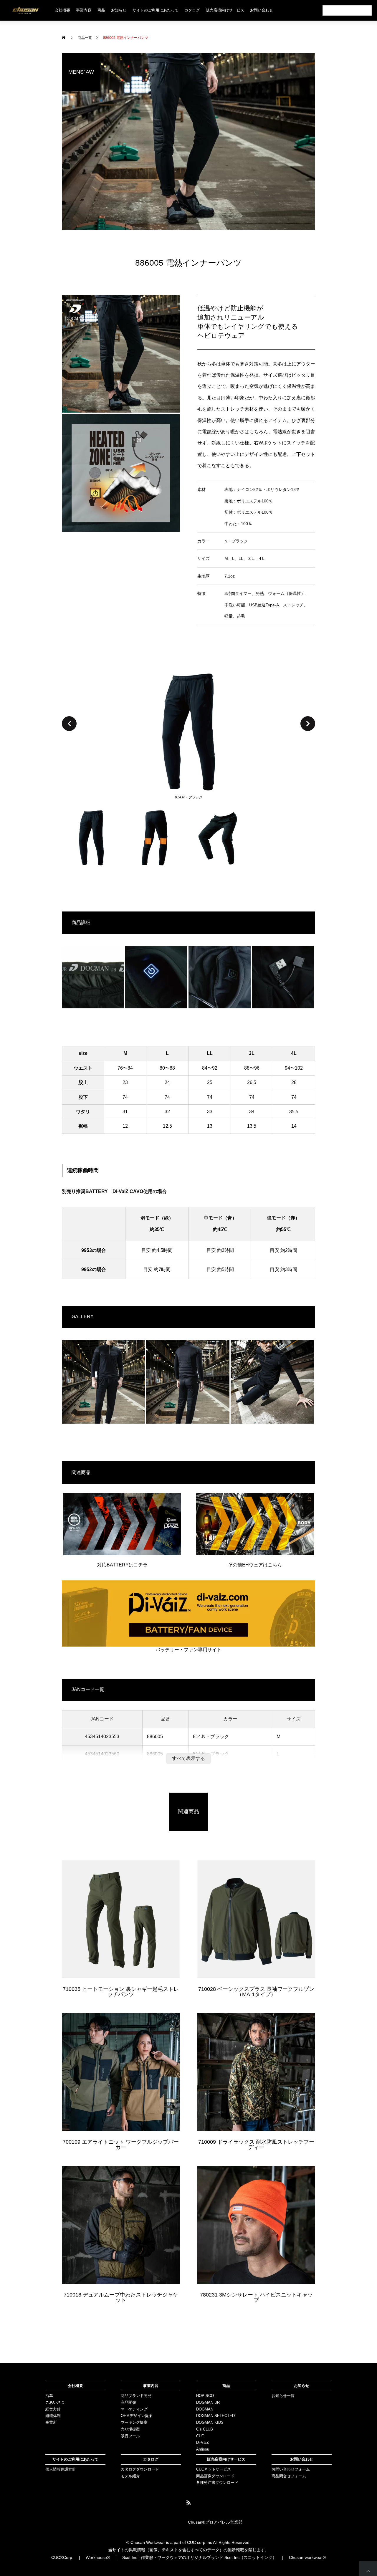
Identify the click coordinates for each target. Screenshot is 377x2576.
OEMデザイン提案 (137, 2416)
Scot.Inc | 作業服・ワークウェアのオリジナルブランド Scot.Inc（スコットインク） (199, 2557)
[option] (188, 733)
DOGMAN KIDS (210, 2422)
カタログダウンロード (140, 2469)
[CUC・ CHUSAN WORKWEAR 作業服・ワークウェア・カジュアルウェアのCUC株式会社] (25, 10)
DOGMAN (205, 2409)
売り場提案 (130, 2429)
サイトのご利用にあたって (156, 10)
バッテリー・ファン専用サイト (188, 1650)
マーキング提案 (134, 2422)
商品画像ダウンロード (215, 2476)
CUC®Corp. (62, 2557)
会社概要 (62, 10)
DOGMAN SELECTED (215, 2416)
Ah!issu (203, 2449)
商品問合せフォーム (289, 2476)
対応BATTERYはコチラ (122, 1565)
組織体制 (53, 2416)
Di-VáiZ (202, 2442)
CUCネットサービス (214, 2469)
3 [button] (220, 838)
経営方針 (53, 2409)
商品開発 (128, 2402)
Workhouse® (98, 2557)
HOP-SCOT (206, 2396)
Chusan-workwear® (307, 2557)
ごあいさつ (55, 2402)
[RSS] (188, 2502)
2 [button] (157, 838)
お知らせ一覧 (283, 2396)
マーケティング (134, 2409)
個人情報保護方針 (61, 2469)
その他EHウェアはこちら (255, 1565)
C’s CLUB (205, 2429)
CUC (200, 2436)
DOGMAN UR (208, 2402)
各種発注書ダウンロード (217, 2482)
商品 (226, 2386)
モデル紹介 (130, 2476)
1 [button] (94, 838)
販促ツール (130, 2436)
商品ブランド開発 (136, 2396)
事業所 (51, 2422)
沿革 (49, 2396)
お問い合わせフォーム (291, 2469)
